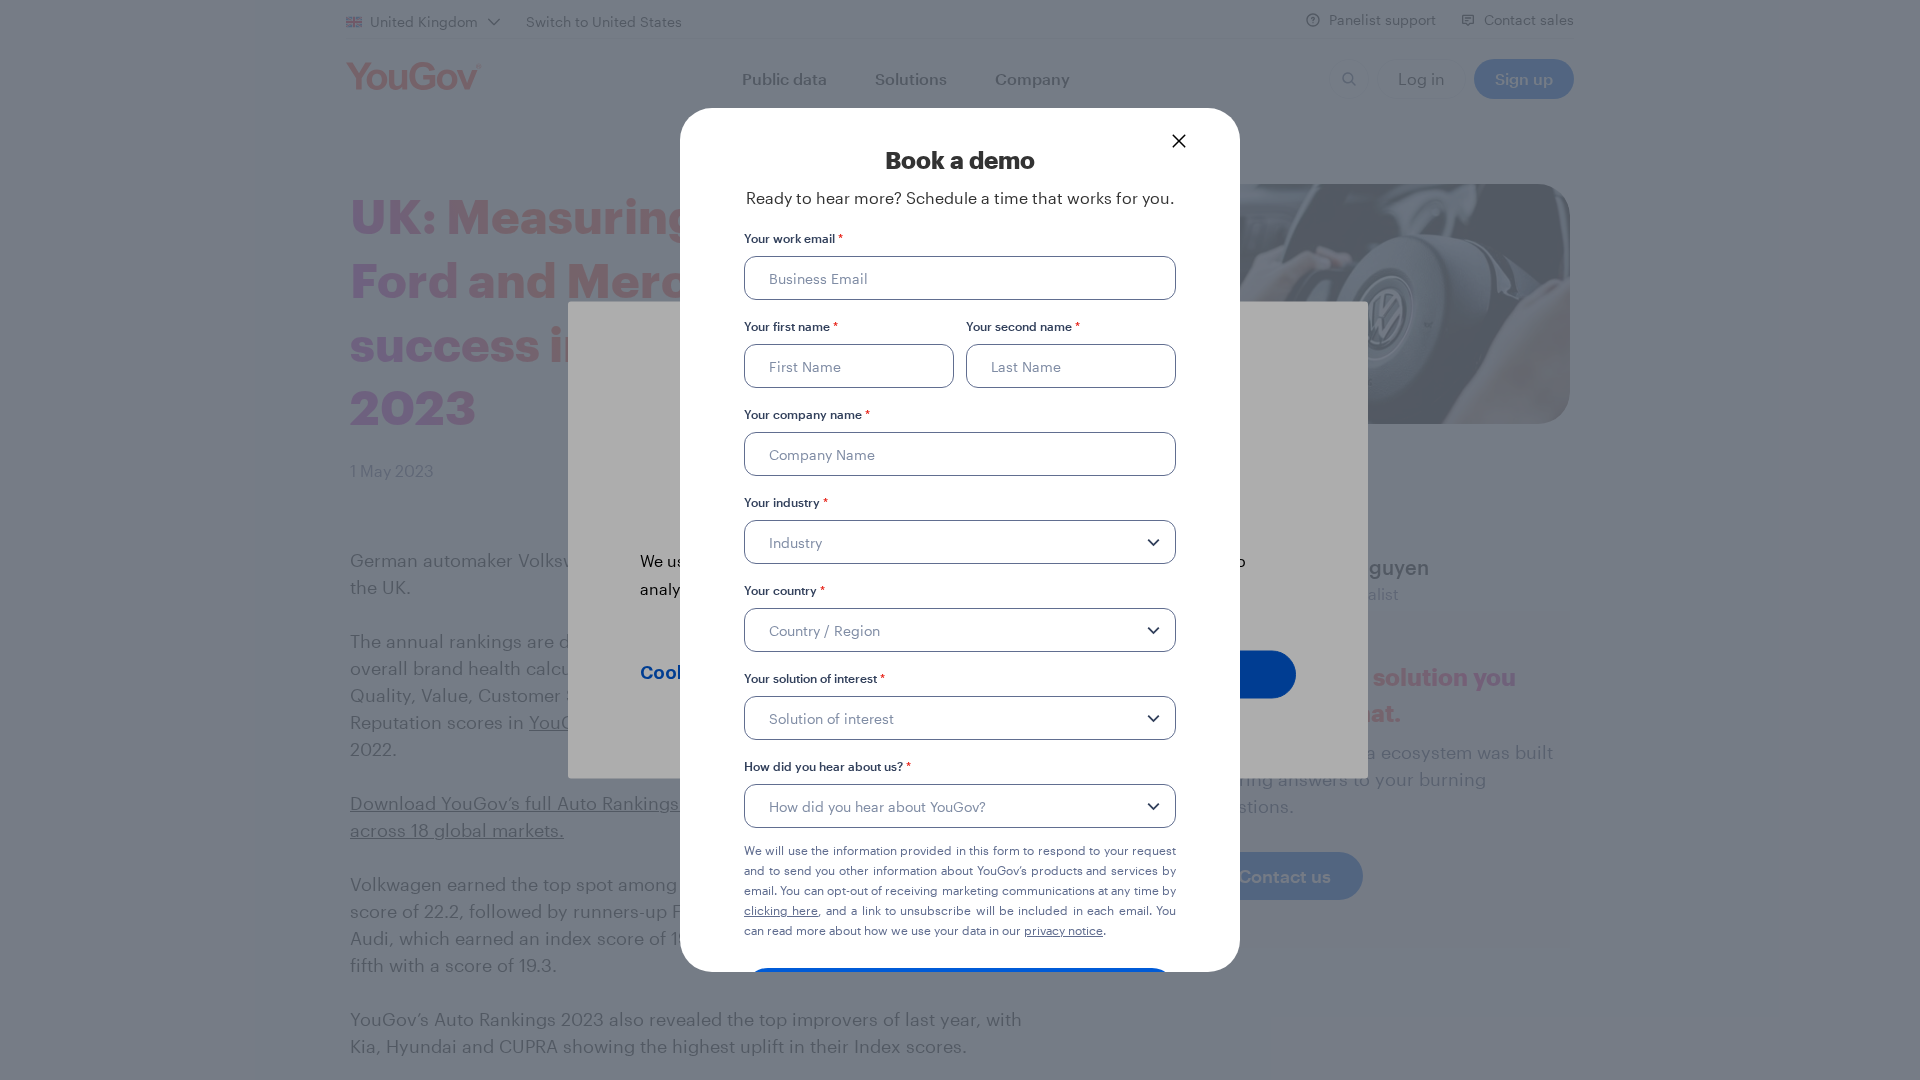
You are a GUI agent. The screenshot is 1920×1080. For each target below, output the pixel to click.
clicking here (781, 910)
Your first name (791, 326)
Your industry (786, 502)
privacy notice (1063, 930)
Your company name (807, 414)
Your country (784, 590)
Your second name (1023, 326)
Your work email (793, 238)
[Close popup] (1179, 141)
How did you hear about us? (827, 766)
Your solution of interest (814, 678)
